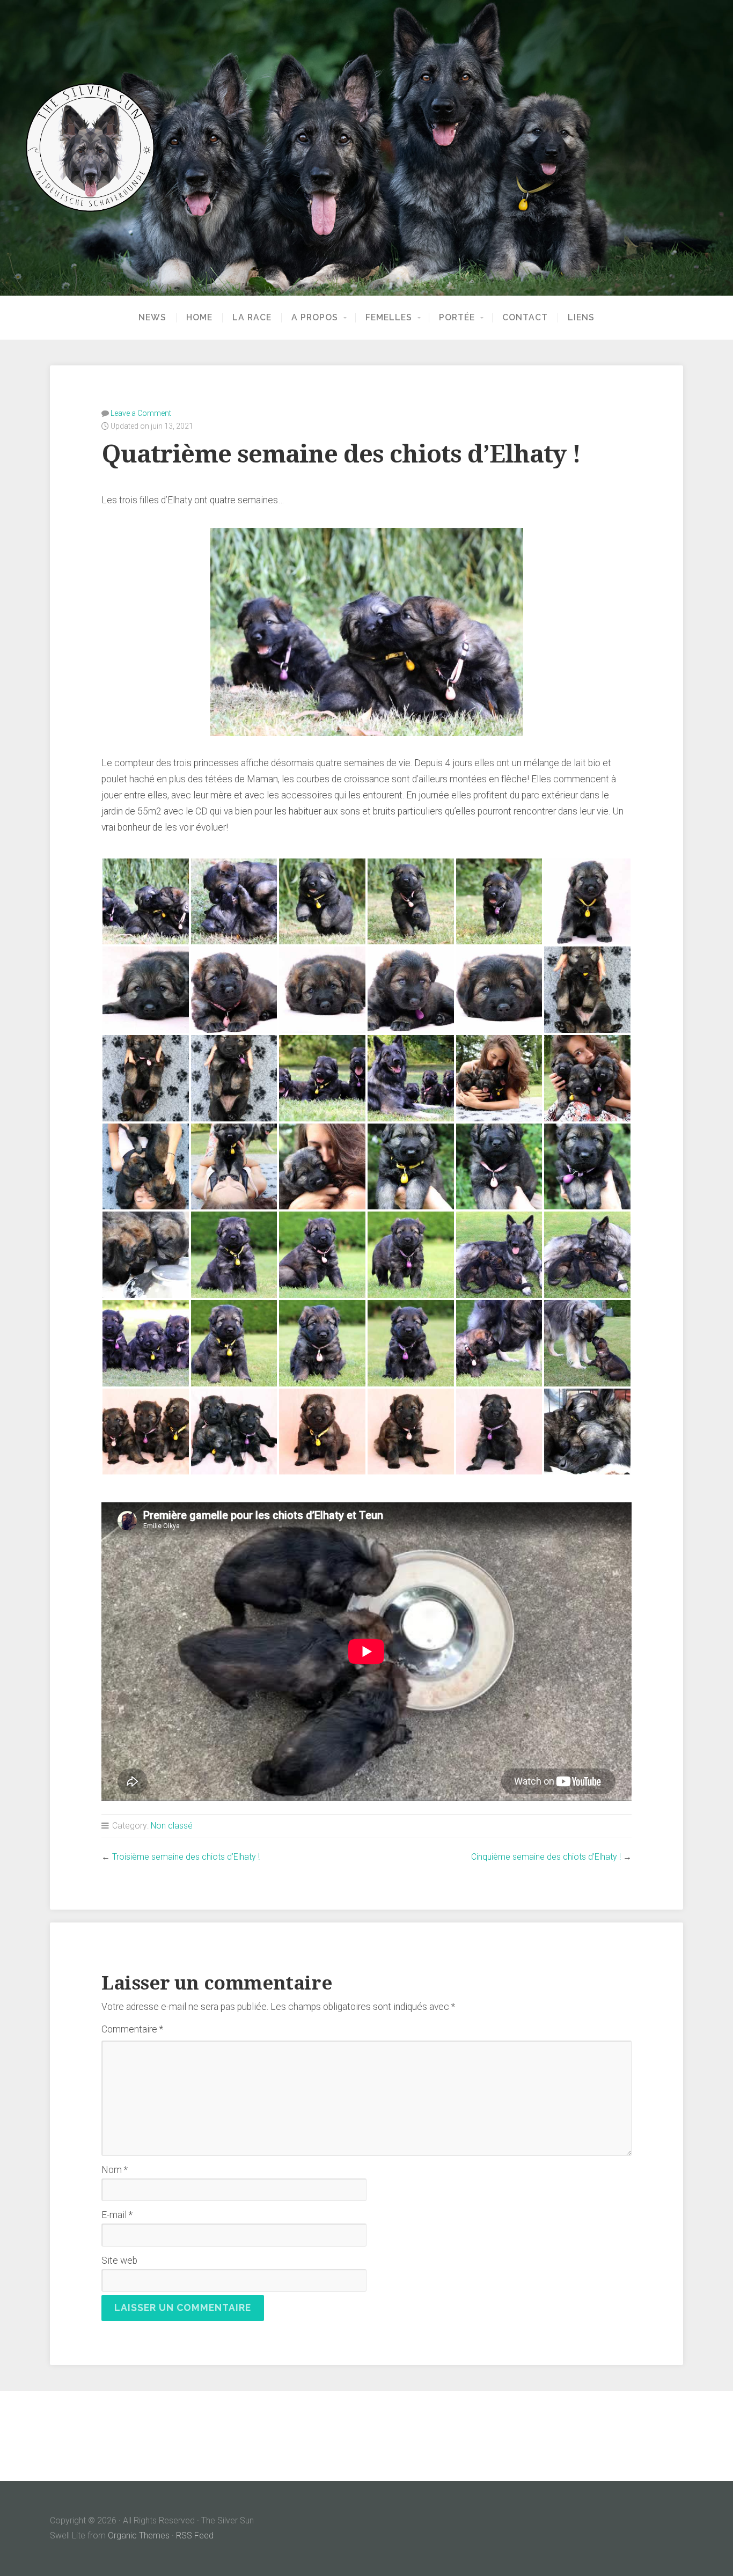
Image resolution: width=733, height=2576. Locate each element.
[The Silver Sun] (366, 148)
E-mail (117, 2215)
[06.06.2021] (146, 1432)
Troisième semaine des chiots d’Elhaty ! (186, 1857)
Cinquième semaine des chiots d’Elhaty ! (546, 1857)
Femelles (389, 318)
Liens (581, 318)
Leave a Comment (141, 413)
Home (199, 318)
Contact (525, 318)
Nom (115, 2170)
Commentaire (132, 2029)
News (152, 318)
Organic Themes (139, 2535)
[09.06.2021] (411, 1167)
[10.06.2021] (587, 990)
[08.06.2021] (234, 1255)
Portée (457, 318)
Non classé (172, 1826)
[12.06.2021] (146, 902)
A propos (315, 318)
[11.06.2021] (587, 902)
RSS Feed (195, 2535)
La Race (252, 318)
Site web (119, 2261)
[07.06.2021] (146, 1343)
